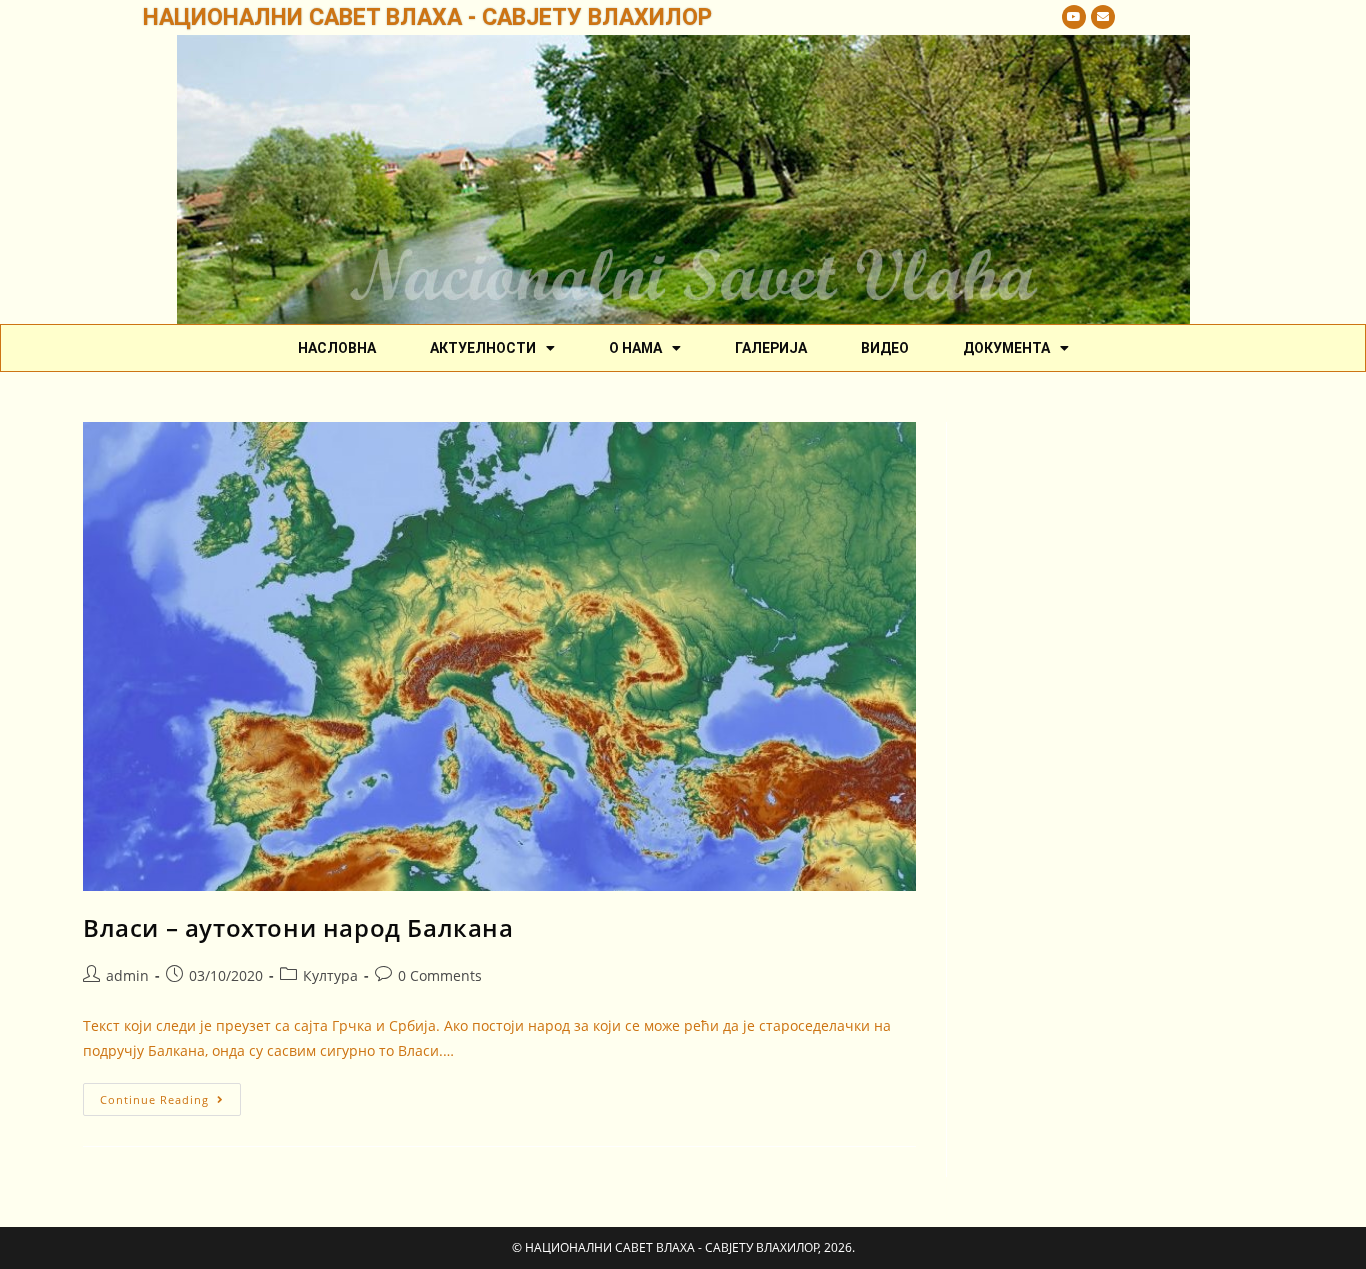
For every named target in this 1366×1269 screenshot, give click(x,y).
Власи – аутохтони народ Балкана (298, 927)
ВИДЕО (885, 348)
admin (127, 975)
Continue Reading (170, 1095)
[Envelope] (1103, 17)
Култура (330, 975)
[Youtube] (1074, 17)
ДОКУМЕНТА (1006, 348)
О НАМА (635, 348)
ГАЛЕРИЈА (771, 348)
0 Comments (440, 975)
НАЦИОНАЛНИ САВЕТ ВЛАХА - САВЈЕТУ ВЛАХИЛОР (427, 17)
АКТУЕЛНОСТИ (483, 348)
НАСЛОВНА (337, 348)
